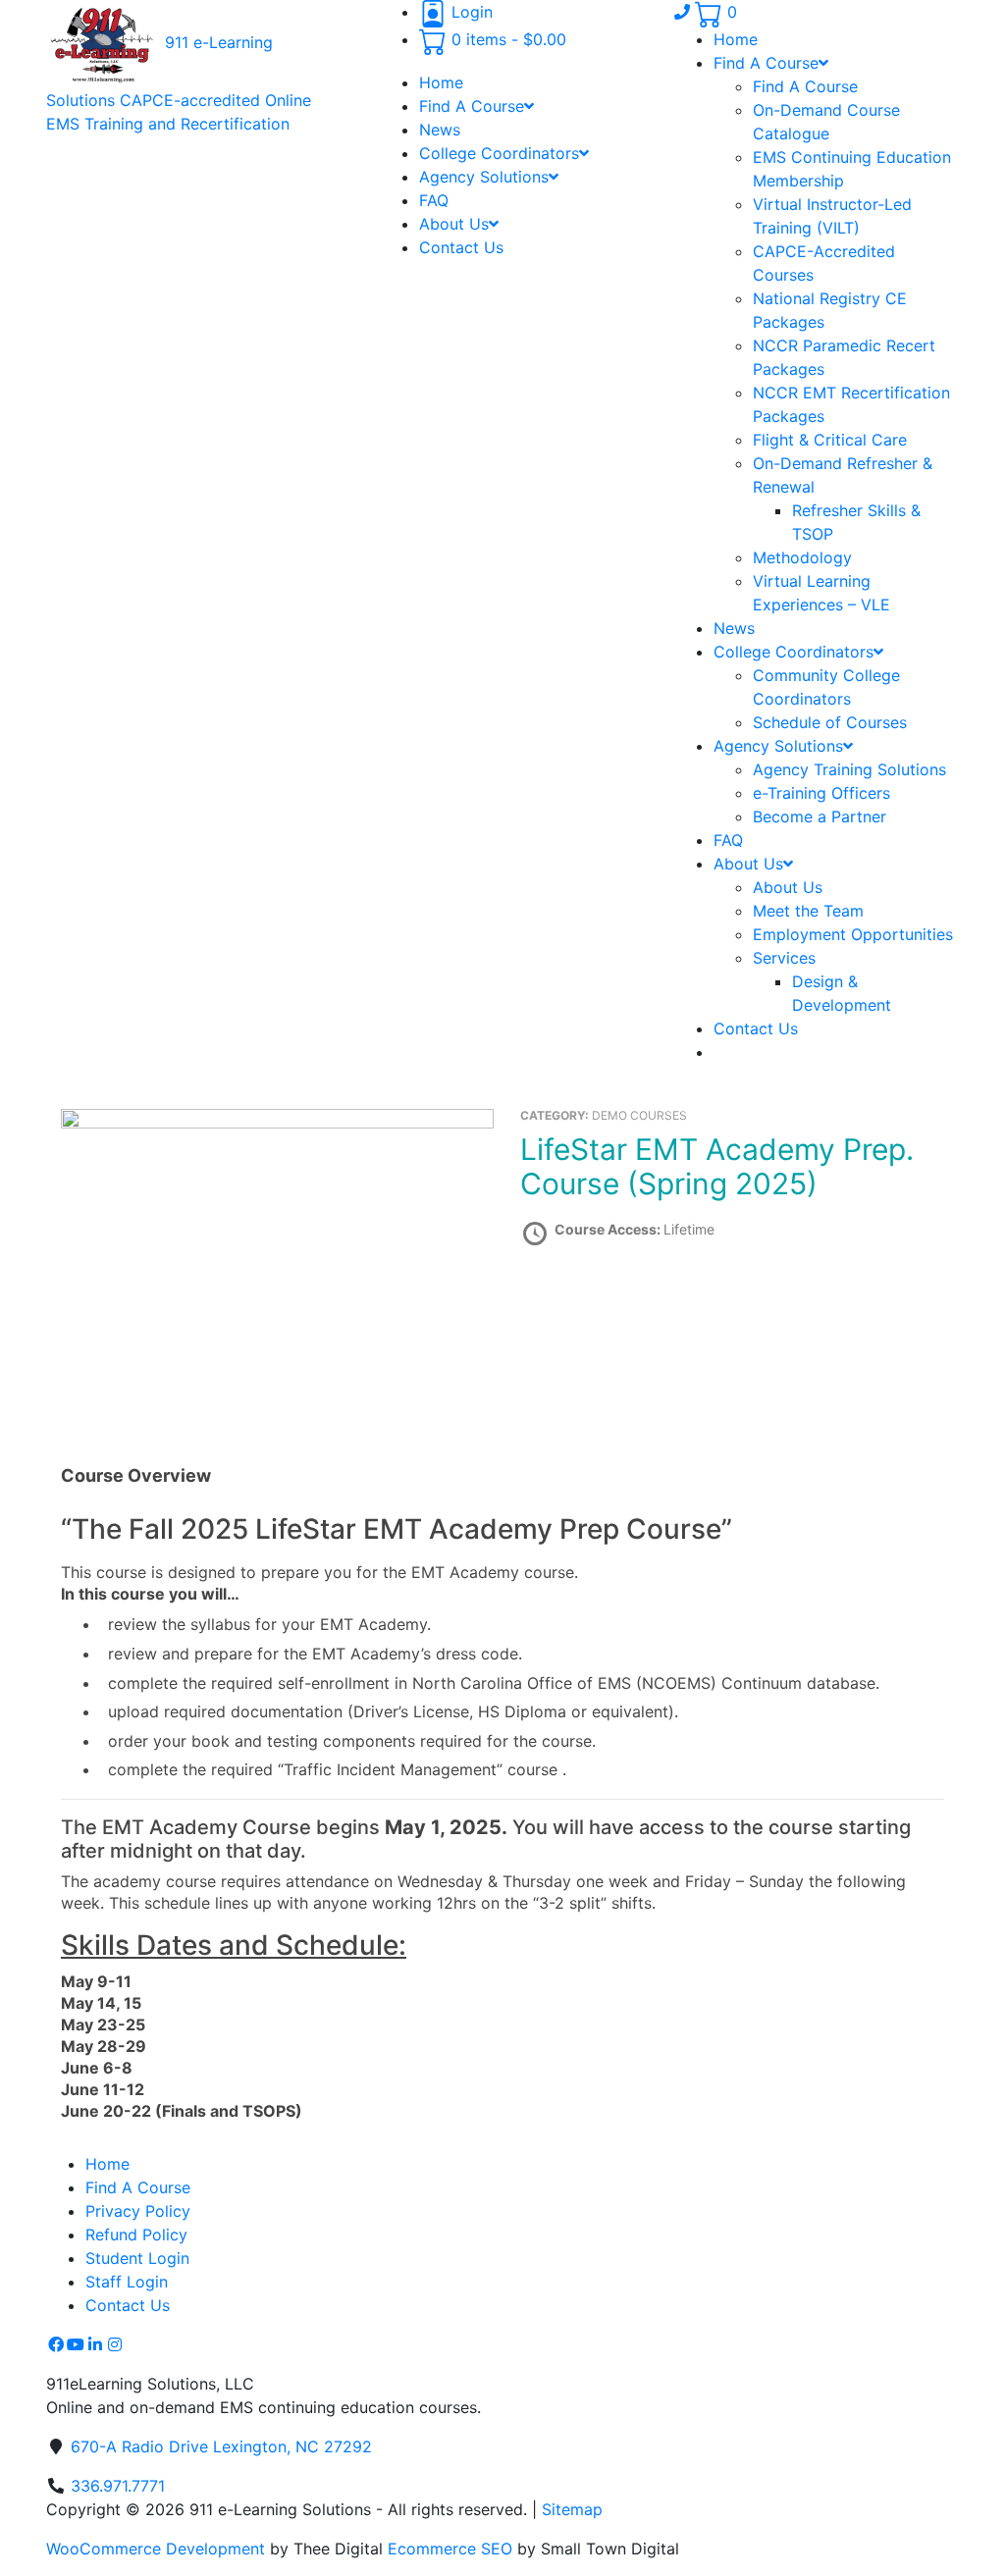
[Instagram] (115, 2344)
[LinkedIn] (95, 2344)
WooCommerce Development (156, 2549)
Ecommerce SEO (450, 2549)
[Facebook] (56, 2344)
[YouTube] (76, 2344)
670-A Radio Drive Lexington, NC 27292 (221, 2446)
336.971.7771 (118, 2486)
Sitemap (572, 2509)
